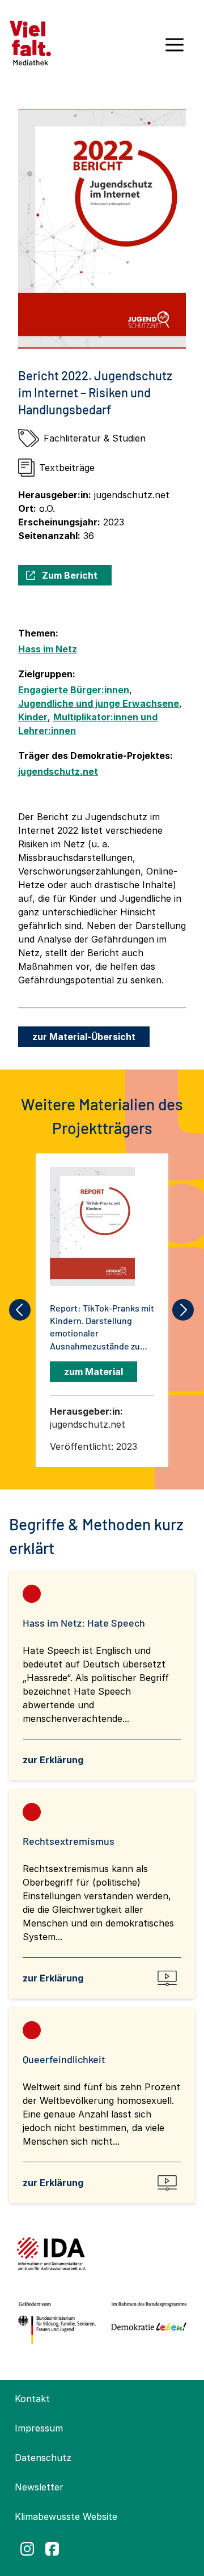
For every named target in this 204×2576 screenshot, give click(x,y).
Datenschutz (43, 2458)
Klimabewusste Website (66, 2516)
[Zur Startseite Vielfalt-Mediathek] (30, 42)
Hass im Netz (48, 649)
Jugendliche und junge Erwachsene (99, 703)
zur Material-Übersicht (84, 1037)
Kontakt (32, 2399)
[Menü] (175, 49)
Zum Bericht (70, 575)
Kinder (33, 717)
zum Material (93, 1372)
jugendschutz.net (58, 771)
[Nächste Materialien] (184, 1310)
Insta (27, 2549)
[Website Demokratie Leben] (147, 2323)
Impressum (39, 2428)
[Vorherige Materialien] (20, 1310)
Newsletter (39, 2487)
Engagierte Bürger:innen (74, 690)
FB (52, 2549)
